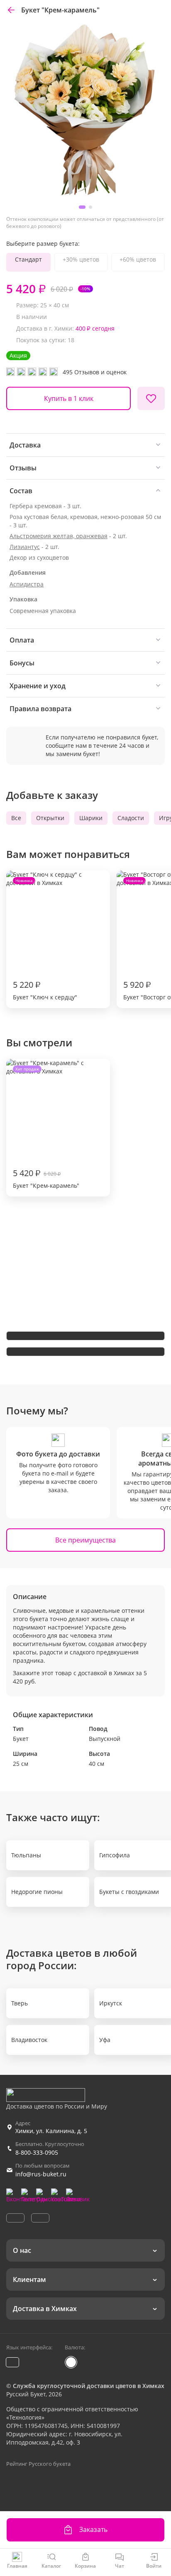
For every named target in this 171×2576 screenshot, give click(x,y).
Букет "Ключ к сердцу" (45, 939)
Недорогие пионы (37, 1892)
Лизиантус (25, 547)
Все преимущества (85, 1540)
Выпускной (105, 1739)
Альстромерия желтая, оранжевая (59, 536)
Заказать (93, 2529)
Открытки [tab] (50, 818)
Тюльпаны (26, 1855)
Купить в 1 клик (69, 398)
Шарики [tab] (91, 818)
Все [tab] (16, 818)
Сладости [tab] (131, 818)
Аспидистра (27, 584)
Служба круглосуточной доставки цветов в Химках (89, 2386)
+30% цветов (81, 259)
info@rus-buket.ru (41, 2174)
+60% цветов (138, 259)
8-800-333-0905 (37, 2152)
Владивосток (29, 2040)
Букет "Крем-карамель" (46, 1128)
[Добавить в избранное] (151, 398)
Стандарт (28, 259)
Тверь (20, 2003)
